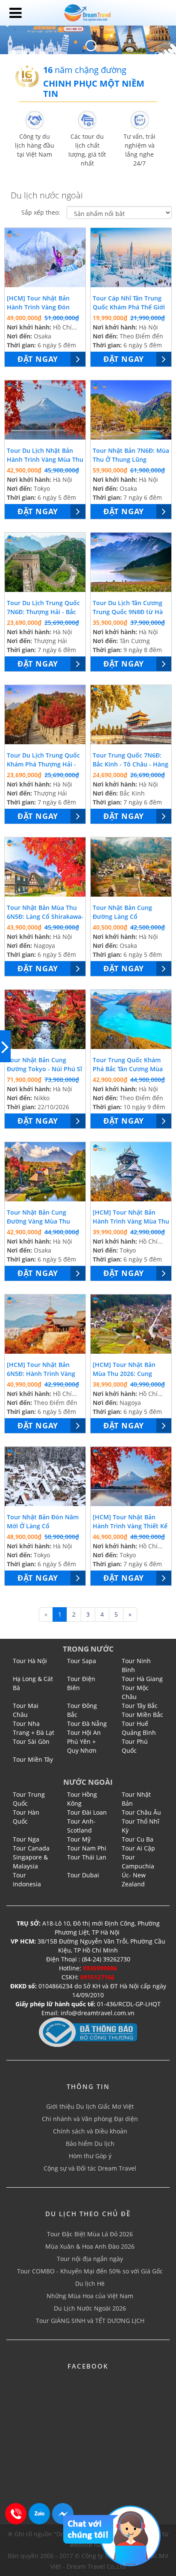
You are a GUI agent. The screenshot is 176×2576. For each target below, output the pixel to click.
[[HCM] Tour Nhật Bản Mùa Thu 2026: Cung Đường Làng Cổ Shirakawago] (131, 1324)
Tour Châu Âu (141, 1812)
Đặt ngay (38, 359)
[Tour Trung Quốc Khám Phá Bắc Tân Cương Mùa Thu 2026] (131, 1020)
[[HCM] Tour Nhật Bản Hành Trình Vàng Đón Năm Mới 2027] (45, 258)
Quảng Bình (139, 1732)
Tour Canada (31, 1848)
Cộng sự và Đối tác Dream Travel (90, 2168)
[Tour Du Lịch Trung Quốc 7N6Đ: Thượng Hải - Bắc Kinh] (45, 562)
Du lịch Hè (90, 2283)
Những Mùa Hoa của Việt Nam (90, 2296)
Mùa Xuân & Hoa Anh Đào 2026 (90, 2246)
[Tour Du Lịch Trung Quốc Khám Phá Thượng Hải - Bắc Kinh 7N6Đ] (45, 715)
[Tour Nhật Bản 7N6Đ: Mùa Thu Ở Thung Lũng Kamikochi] (131, 410)
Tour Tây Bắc (140, 1706)
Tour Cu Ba (138, 1839)
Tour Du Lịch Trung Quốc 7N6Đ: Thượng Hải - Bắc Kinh (43, 612)
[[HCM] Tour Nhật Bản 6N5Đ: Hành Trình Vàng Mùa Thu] (45, 1324)
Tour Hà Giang (142, 1679)
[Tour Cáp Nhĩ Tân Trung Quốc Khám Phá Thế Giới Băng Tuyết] (131, 258)
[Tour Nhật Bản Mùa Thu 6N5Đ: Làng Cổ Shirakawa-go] (45, 867)
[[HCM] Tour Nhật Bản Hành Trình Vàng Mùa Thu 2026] (131, 1172)
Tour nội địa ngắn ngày (90, 2259)
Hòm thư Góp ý (90, 2156)
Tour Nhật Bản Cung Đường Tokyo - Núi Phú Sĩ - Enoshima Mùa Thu (44, 1069)
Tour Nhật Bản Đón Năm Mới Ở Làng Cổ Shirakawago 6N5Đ (43, 1526)
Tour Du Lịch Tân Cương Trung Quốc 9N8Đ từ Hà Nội (128, 612)
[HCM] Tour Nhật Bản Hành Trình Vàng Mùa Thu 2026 (131, 1221)
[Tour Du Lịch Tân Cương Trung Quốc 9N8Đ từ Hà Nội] (131, 562)
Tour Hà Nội (30, 1661)
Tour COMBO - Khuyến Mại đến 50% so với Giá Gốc (90, 2271)
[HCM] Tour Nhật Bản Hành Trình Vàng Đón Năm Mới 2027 (38, 307)
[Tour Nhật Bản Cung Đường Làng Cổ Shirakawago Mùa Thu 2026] (131, 867)
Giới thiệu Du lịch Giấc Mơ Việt (90, 2106)
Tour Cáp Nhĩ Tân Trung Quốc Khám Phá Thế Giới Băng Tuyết (129, 307)
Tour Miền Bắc (142, 1715)
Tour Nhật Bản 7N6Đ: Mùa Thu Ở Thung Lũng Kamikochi (131, 459)
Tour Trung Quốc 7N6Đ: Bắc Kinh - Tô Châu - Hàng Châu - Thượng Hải (131, 764)
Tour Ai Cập (138, 1848)
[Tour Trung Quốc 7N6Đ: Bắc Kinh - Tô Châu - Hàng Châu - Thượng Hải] (131, 715)
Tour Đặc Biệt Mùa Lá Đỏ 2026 (90, 2234)
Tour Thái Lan (87, 1857)
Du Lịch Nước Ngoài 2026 (90, 2308)
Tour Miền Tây (33, 1759)
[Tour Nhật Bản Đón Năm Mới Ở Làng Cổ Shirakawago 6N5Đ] (45, 1477)
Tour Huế (135, 1724)
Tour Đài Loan (87, 1812)
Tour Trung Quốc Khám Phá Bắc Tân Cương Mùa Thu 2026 (128, 1069)
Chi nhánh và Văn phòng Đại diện (90, 2119)
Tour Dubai (83, 1875)
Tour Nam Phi (87, 1848)
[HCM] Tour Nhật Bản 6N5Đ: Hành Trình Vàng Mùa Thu (41, 1374)
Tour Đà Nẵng (87, 1724)
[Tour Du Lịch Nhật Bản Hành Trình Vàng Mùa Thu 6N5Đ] (45, 410)
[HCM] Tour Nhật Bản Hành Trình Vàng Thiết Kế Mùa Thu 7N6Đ (130, 1526)
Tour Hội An (84, 1732)
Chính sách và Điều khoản (90, 2131)
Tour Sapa (82, 1661)
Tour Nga (26, 1839)
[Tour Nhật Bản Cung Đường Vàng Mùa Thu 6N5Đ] (45, 1172)
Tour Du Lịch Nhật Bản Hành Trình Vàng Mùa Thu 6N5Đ (45, 459)
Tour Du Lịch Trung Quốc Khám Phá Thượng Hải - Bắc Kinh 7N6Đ (43, 764)
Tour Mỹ (79, 1839)
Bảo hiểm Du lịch (90, 2143)
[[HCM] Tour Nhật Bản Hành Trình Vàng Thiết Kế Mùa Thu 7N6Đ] (131, 1477)
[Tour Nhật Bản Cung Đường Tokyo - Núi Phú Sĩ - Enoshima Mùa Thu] (45, 1020)
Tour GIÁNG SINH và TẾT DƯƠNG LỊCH (90, 2321)
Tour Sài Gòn (31, 1741)
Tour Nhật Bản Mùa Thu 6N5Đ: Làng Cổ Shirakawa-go (45, 916)
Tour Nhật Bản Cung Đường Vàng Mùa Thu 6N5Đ (38, 1221)
